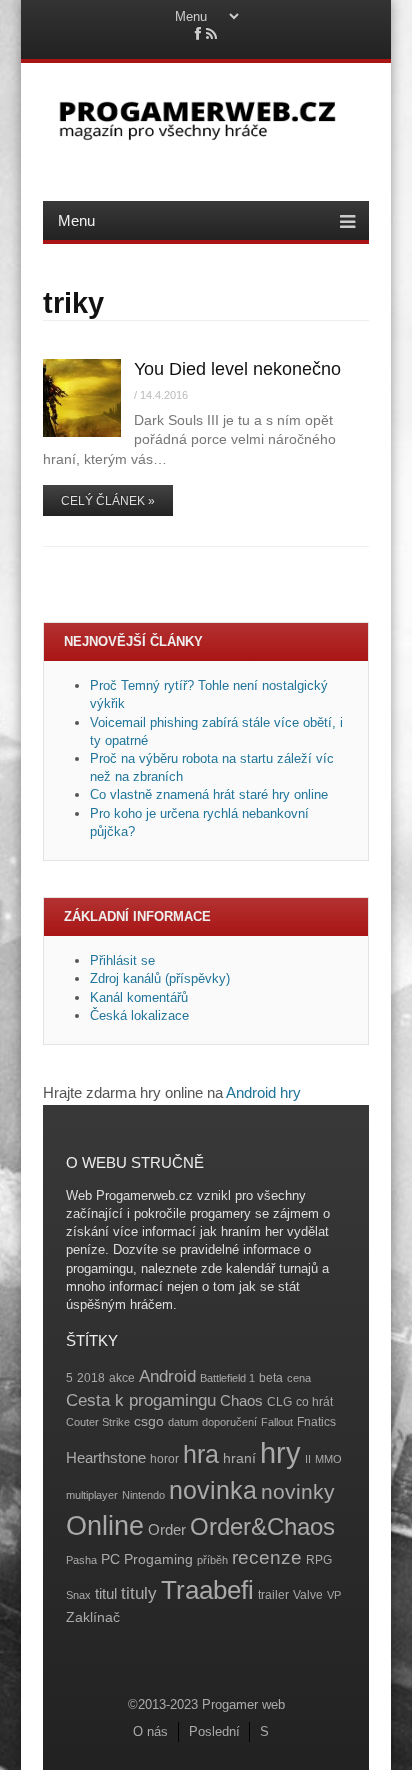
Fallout (277, 1422)
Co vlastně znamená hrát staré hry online (209, 794)
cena (299, 1378)
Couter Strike (98, 1422)
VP (334, 1595)
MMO (328, 1459)
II (308, 1459)
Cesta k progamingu (141, 1400)
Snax (78, 1595)
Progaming (158, 1559)
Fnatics (316, 1422)
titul (106, 1593)
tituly (139, 1593)
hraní (239, 1458)
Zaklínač (93, 1617)
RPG (319, 1560)
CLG (279, 1402)
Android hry (263, 1092)
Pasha (81, 1560)
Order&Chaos (262, 1526)
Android (167, 1376)
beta (271, 1378)
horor (164, 1459)
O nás (150, 1731)
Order (167, 1529)
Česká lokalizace (139, 1015)
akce (122, 1378)
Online (105, 1526)
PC (110, 1559)
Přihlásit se (122, 960)
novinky (298, 1491)
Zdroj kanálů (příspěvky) (160, 978)
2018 (91, 1378)
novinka (213, 1490)
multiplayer (92, 1495)
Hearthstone (106, 1457)
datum (183, 1422)
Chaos (241, 1400)
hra (201, 1454)
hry (280, 1452)
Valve (308, 1595)
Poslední (214, 1731)
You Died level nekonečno (237, 369)
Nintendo (143, 1495)
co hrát (314, 1402)
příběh (212, 1560)
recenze (267, 1557)
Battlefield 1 (227, 1378)
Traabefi (207, 1590)
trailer (273, 1595)
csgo (149, 1421)
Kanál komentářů (139, 997)
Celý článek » (108, 501)
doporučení (229, 1422)
